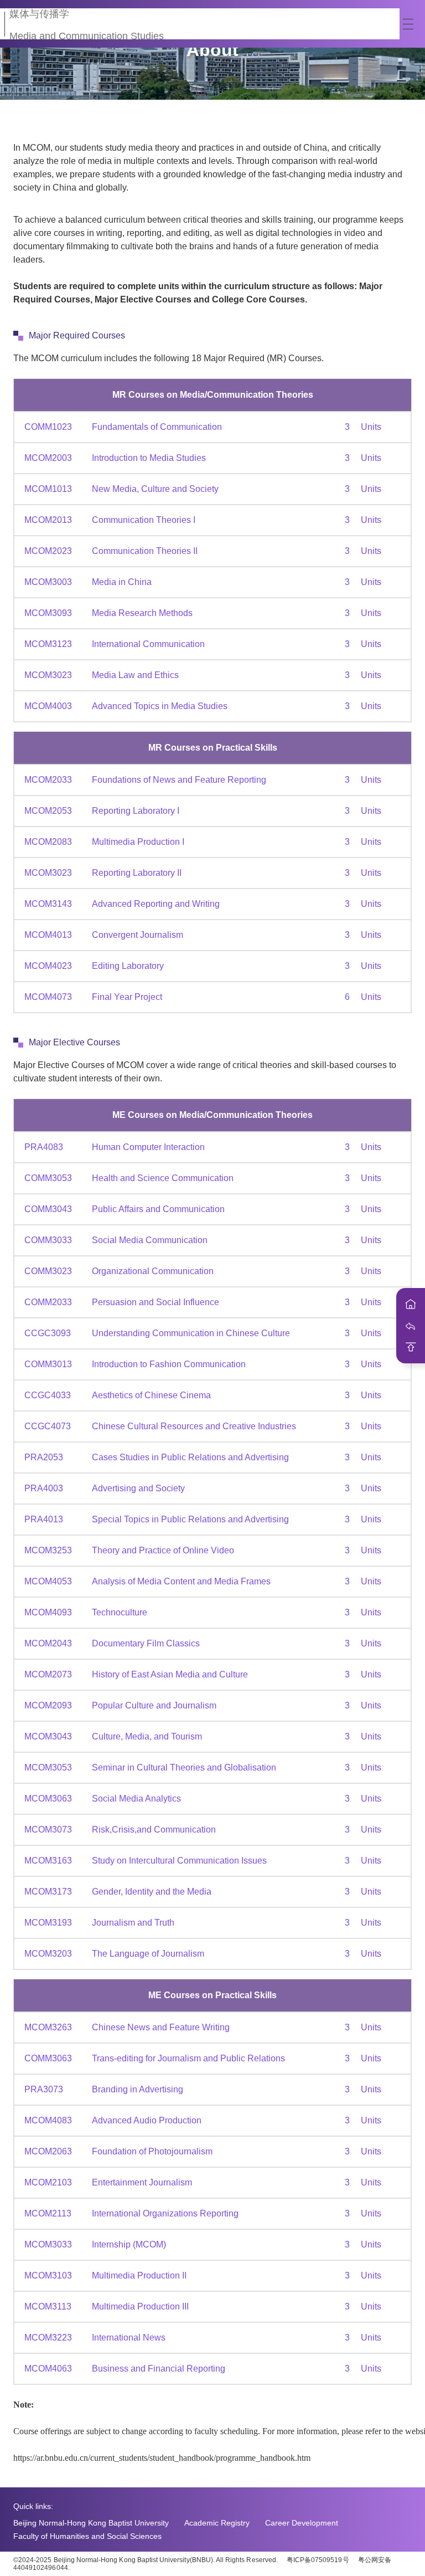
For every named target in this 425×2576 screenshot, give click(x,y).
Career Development (302, 2523)
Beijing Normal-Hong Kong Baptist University (91, 2523)
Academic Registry (217, 2523)
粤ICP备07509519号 (318, 2560)
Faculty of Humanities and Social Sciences (87, 2536)
